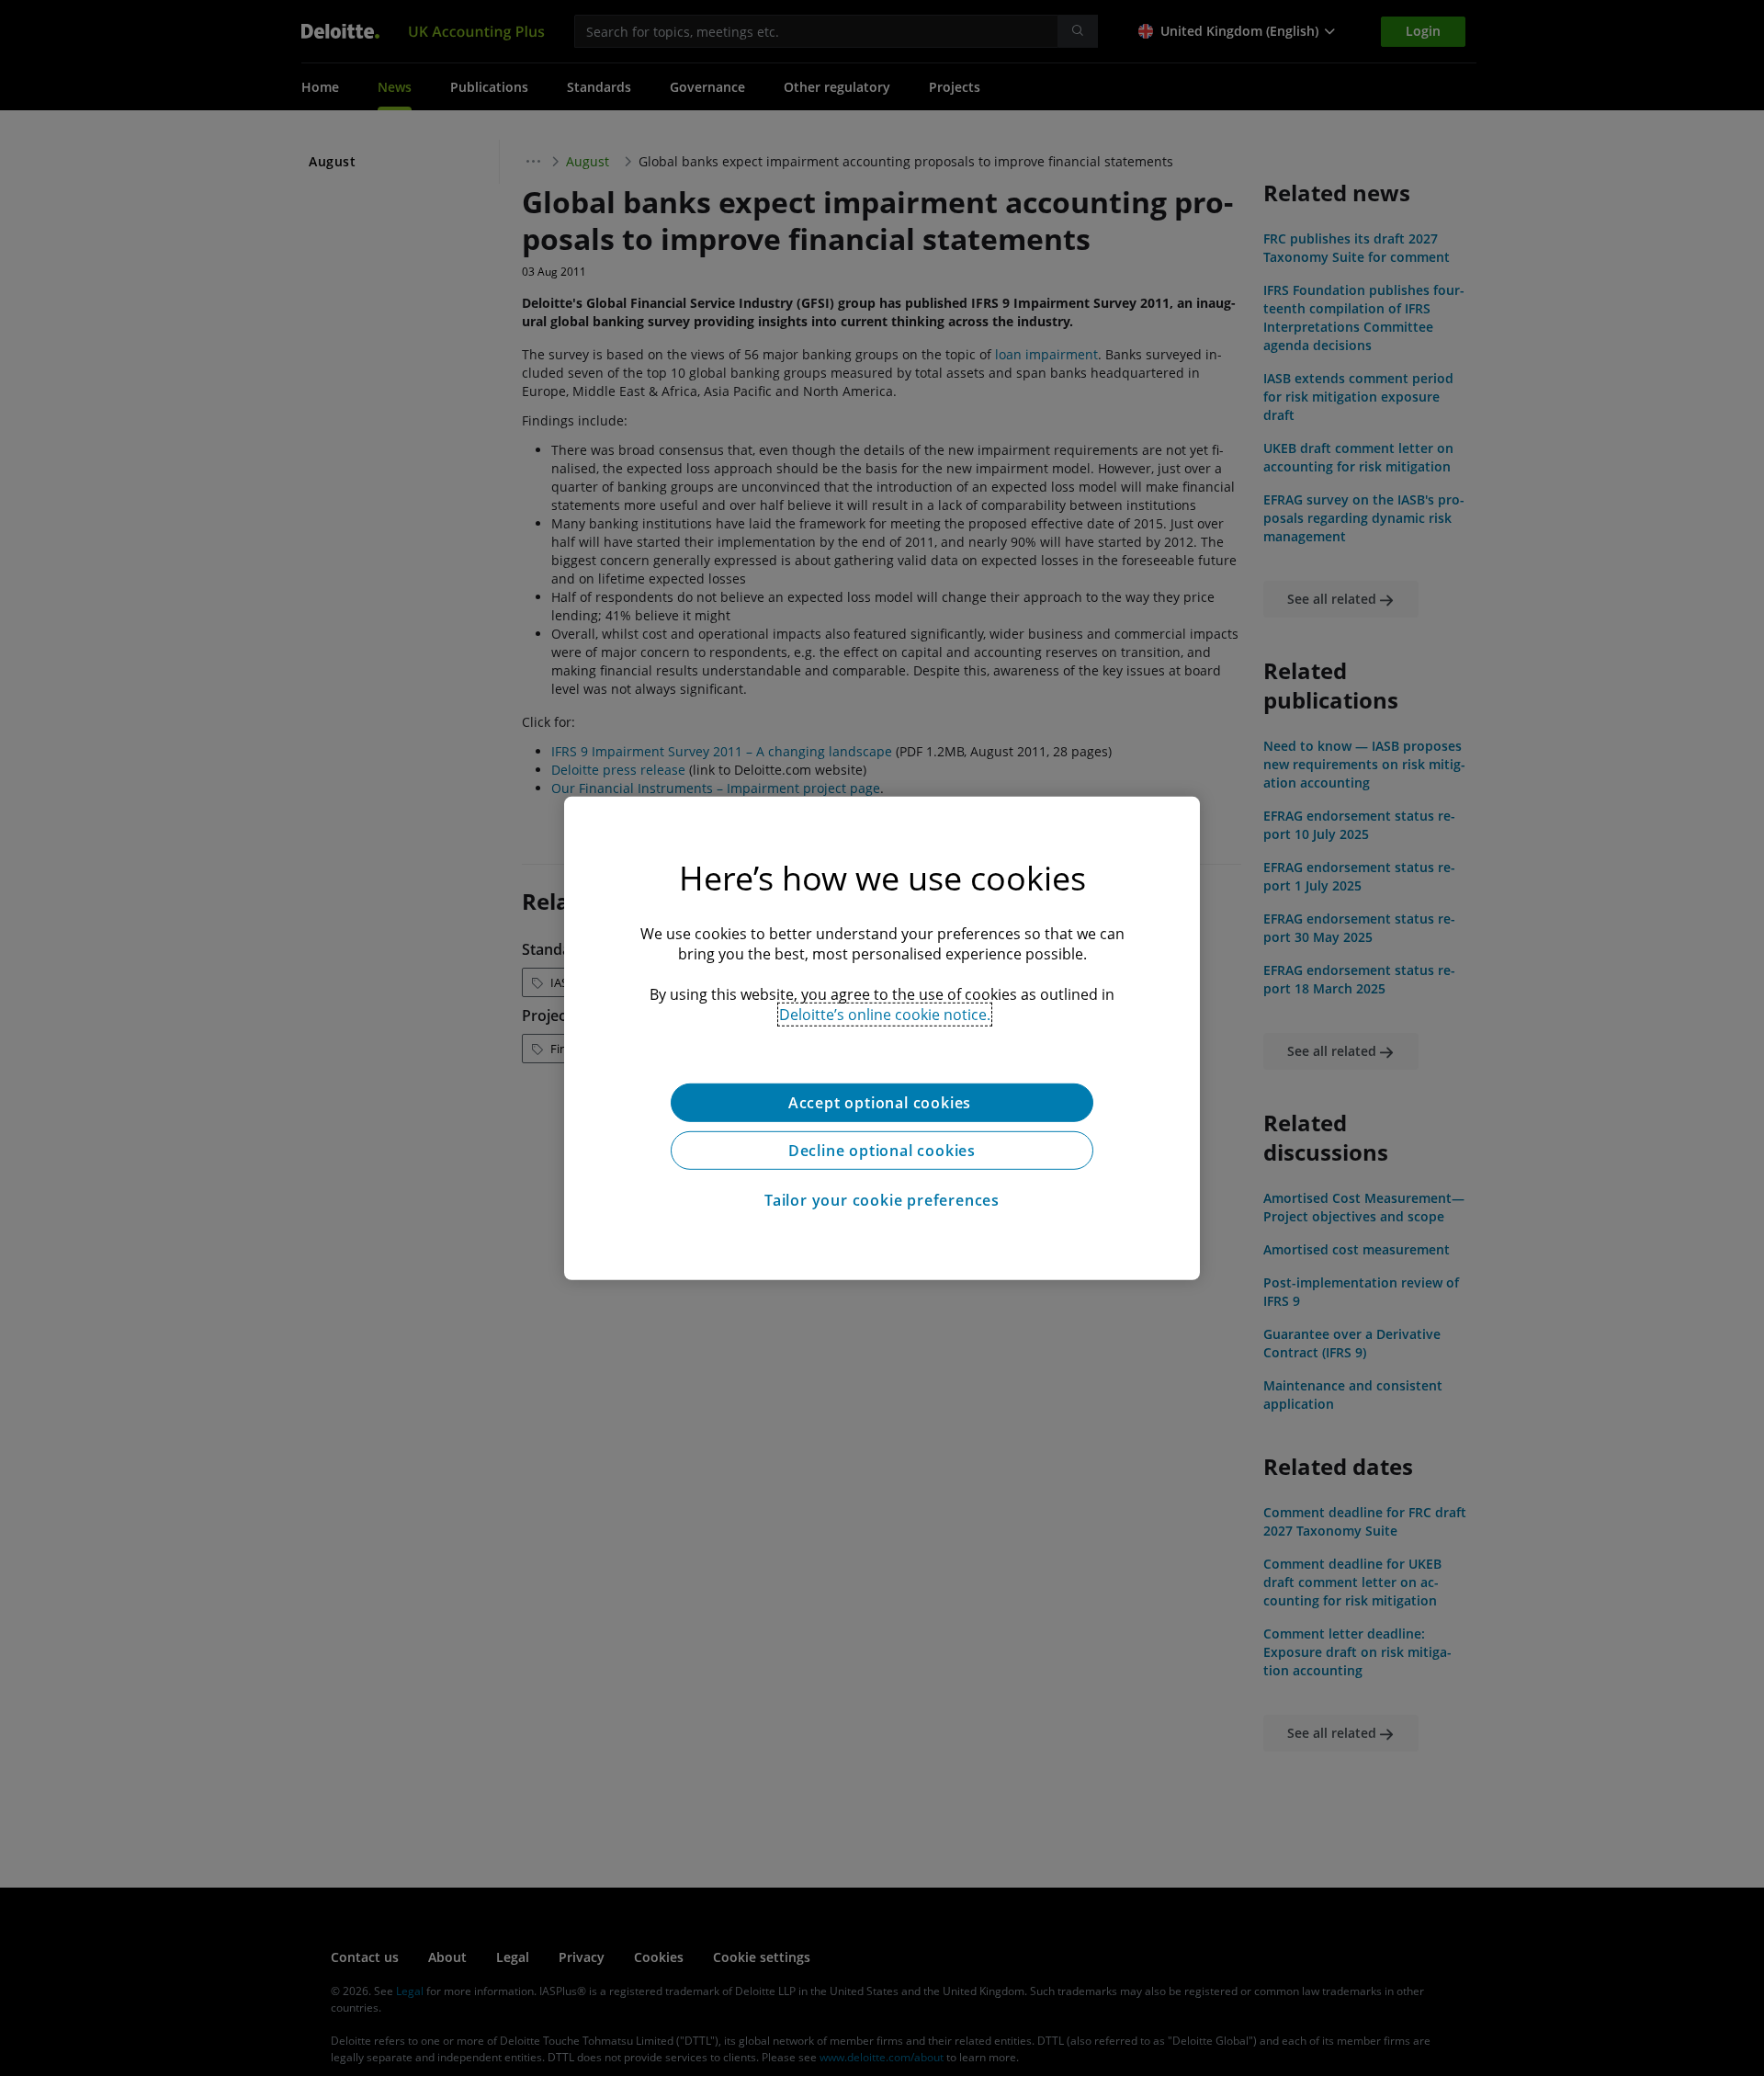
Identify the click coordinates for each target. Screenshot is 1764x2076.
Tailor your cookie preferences (882, 1199)
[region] (882, 1038)
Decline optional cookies (882, 1150)
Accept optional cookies (882, 1102)
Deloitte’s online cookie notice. (885, 1014)
